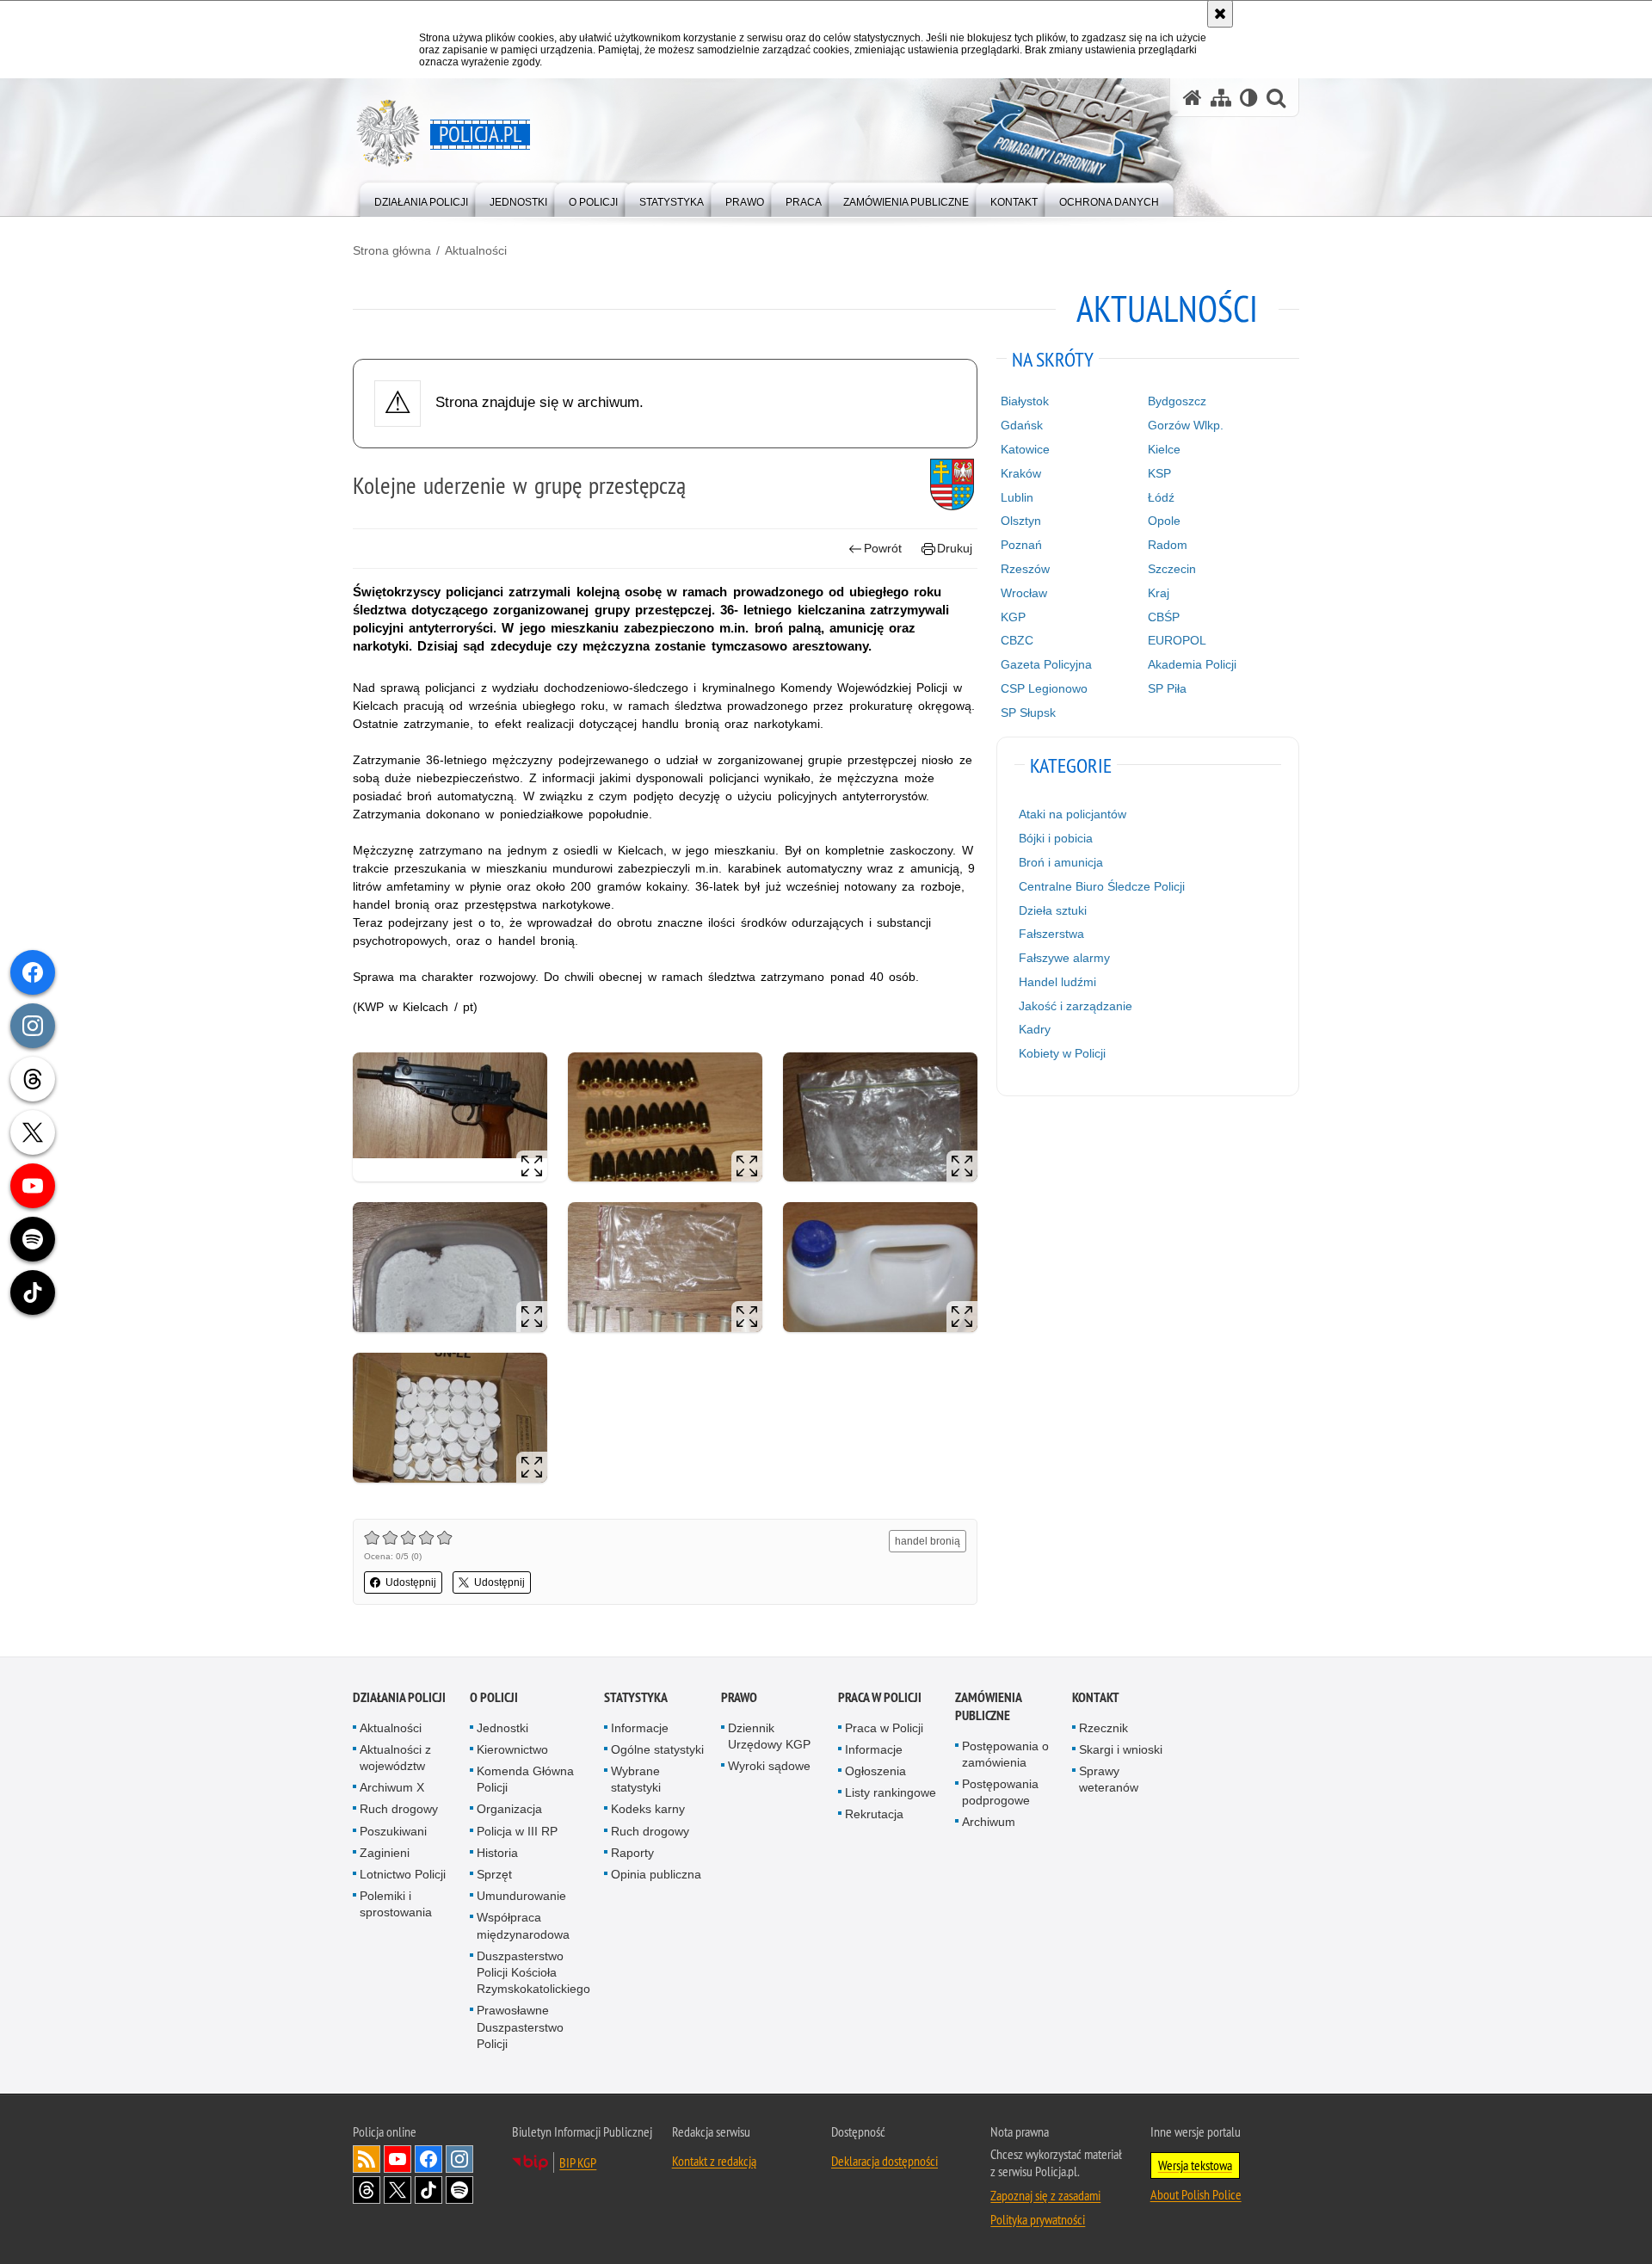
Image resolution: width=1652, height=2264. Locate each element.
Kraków (1021, 473)
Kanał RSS (367, 2159)
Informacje (640, 1728)
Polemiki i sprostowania (396, 1904)
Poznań (1021, 545)
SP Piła (1167, 688)
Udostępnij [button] (411, 1582)
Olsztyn (1021, 521)
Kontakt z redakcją (714, 2161)
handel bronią (928, 1541)
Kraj (1159, 593)
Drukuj (955, 548)
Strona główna (392, 250)
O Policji (494, 1697)
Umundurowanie (521, 1896)
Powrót (883, 548)
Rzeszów (1025, 569)
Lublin (1017, 497)
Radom (1168, 545)
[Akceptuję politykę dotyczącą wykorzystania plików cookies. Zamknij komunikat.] (1220, 14)
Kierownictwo (512, 1749)
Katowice (1025, 449)
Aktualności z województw (395, 1758)
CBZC (1017, 640)
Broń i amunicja (1061, 862)
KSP (1159, 473)
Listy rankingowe (891, 1792)
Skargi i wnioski (1121, 1749)
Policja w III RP (517, 1831)
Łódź (1161, 497)
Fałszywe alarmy (1064, 958)
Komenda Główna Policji (525, 1779)
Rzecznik (1103, 1728)
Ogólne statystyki (657, 1749)
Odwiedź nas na (398, 2159)
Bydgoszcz (1177, 401)
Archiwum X (392, 1787)
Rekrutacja (874, 1814)
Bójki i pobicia (1056, 838)
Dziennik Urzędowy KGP (769, 1736)
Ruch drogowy (399, 1809)
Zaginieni (385, 1853)
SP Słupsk (1028, 713)
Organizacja (509, 1809)
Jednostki (502, 1728)
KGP (1013, 617)
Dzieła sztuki (1053, 910)
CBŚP (1164, 617)
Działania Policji (399, 1697)
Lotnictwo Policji (403, 1874)
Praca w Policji (880, 1697)
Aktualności (476, 250)
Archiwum (989, 1822)
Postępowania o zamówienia (1005, 1754)
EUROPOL (1177, 640)
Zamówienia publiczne (988, 1706)
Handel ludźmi (1057, 982)
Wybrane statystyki (636, 1779)
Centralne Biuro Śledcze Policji (1102, 886)
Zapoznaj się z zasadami (1045, 2195)
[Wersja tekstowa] (1249, 98)
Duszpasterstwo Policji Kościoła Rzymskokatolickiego (533, 1972)
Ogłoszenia (875, 1771)
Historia (497, 1853)
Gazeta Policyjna (1046, 664)
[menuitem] (421, 198)
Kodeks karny (648, 1809)
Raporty (632, 1853)
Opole (1164, 521)
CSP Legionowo (1044, 688)
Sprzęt (494, 1874)
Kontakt (1096, 1697)
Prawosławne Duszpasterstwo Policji (520, 2026)
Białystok (1025, 401)
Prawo (739, 1697)
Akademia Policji (1192, 664)
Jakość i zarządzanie (1076, 1006)
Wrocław (1024, 593)
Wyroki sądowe (769, 1766)
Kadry (1035, 1029)
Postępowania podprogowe (1000, 1792)
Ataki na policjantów (1073, 814)
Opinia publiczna (656, 1874)
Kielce (1164, 449)
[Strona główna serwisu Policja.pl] (1193, 98)
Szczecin (1172, 569)
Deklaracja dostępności (885, 2161)
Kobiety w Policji (1062, 1053)
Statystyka (636, 1697)
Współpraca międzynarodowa (523, 1925)
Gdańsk (1022, 425)
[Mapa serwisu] (1221, 98)
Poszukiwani (393, 1831)
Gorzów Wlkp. (1186, 425)
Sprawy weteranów (1109, 1779)
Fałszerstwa (1051, 934)
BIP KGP (578, 2162)
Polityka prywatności (1038, 2219)
